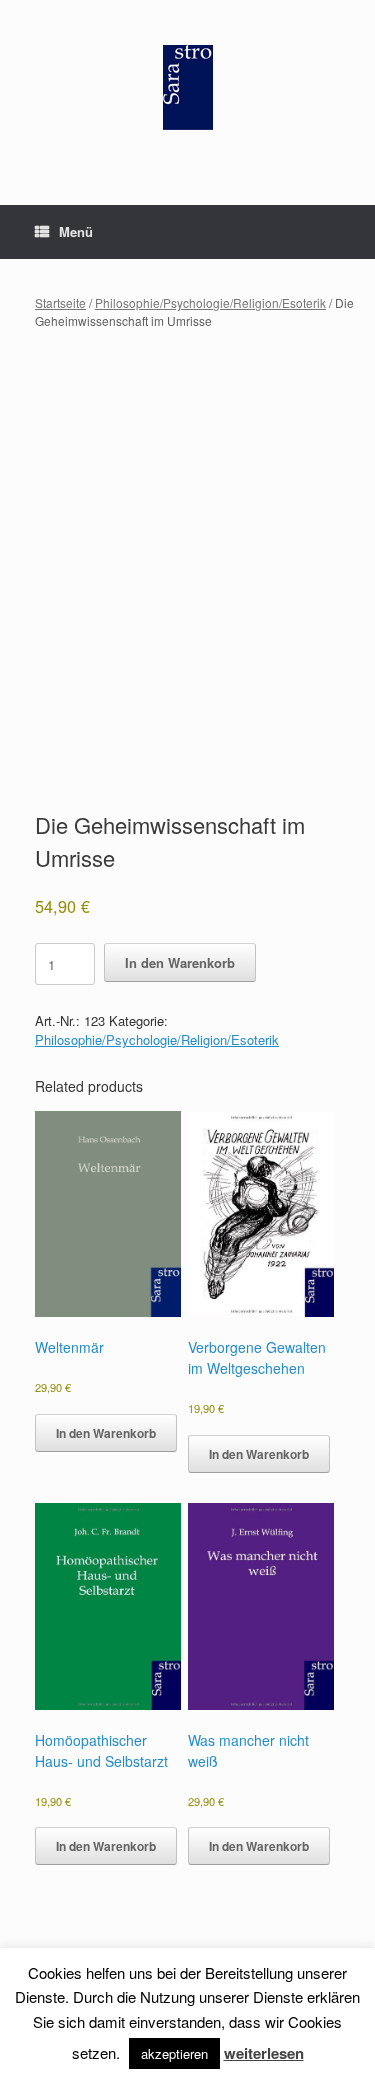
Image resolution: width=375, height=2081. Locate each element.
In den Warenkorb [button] (106, 1433)
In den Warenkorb (180, 962)
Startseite (60, 302)
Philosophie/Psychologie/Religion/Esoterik (210, 302)
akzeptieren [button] (174, 2053)
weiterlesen (264, 2053)
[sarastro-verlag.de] (187, 87)
